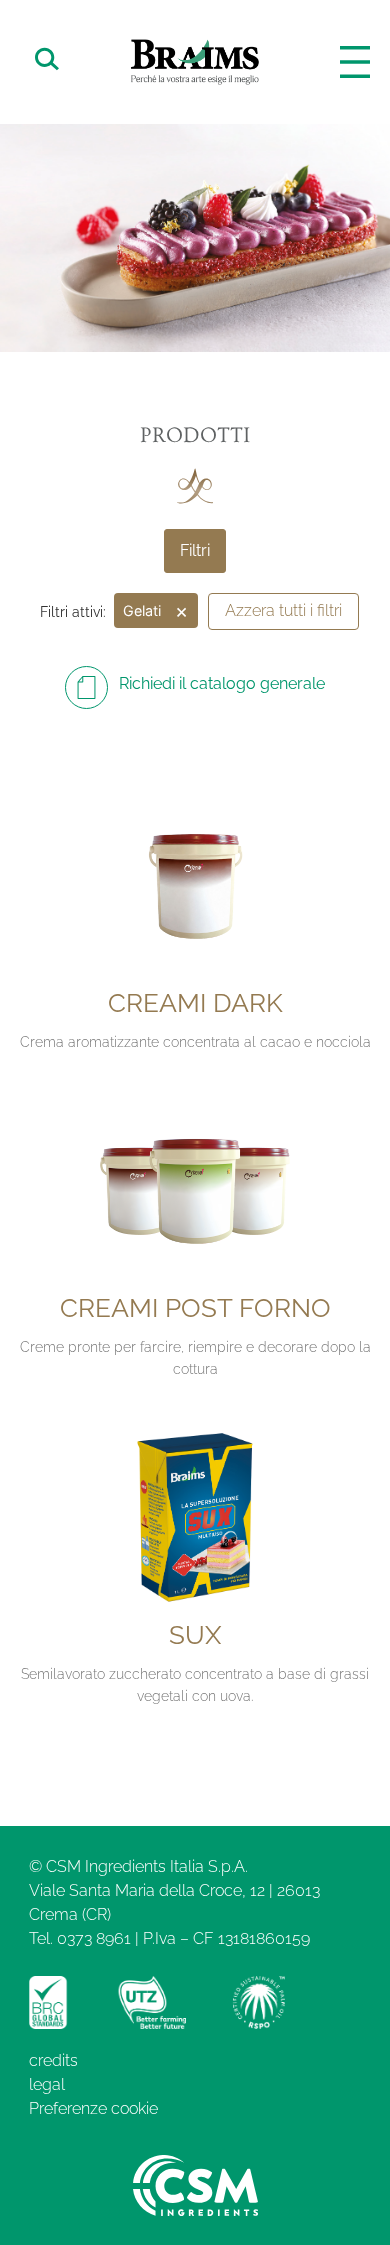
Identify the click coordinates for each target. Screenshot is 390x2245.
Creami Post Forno (195, 1308)
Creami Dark (195, 1003)
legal (47, 2084)
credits (53, 2060)
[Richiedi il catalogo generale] (86, 687)
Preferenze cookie (93, 2108)
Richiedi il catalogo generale (222, 683)
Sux (195, 1635)
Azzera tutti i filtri (283, 610)
